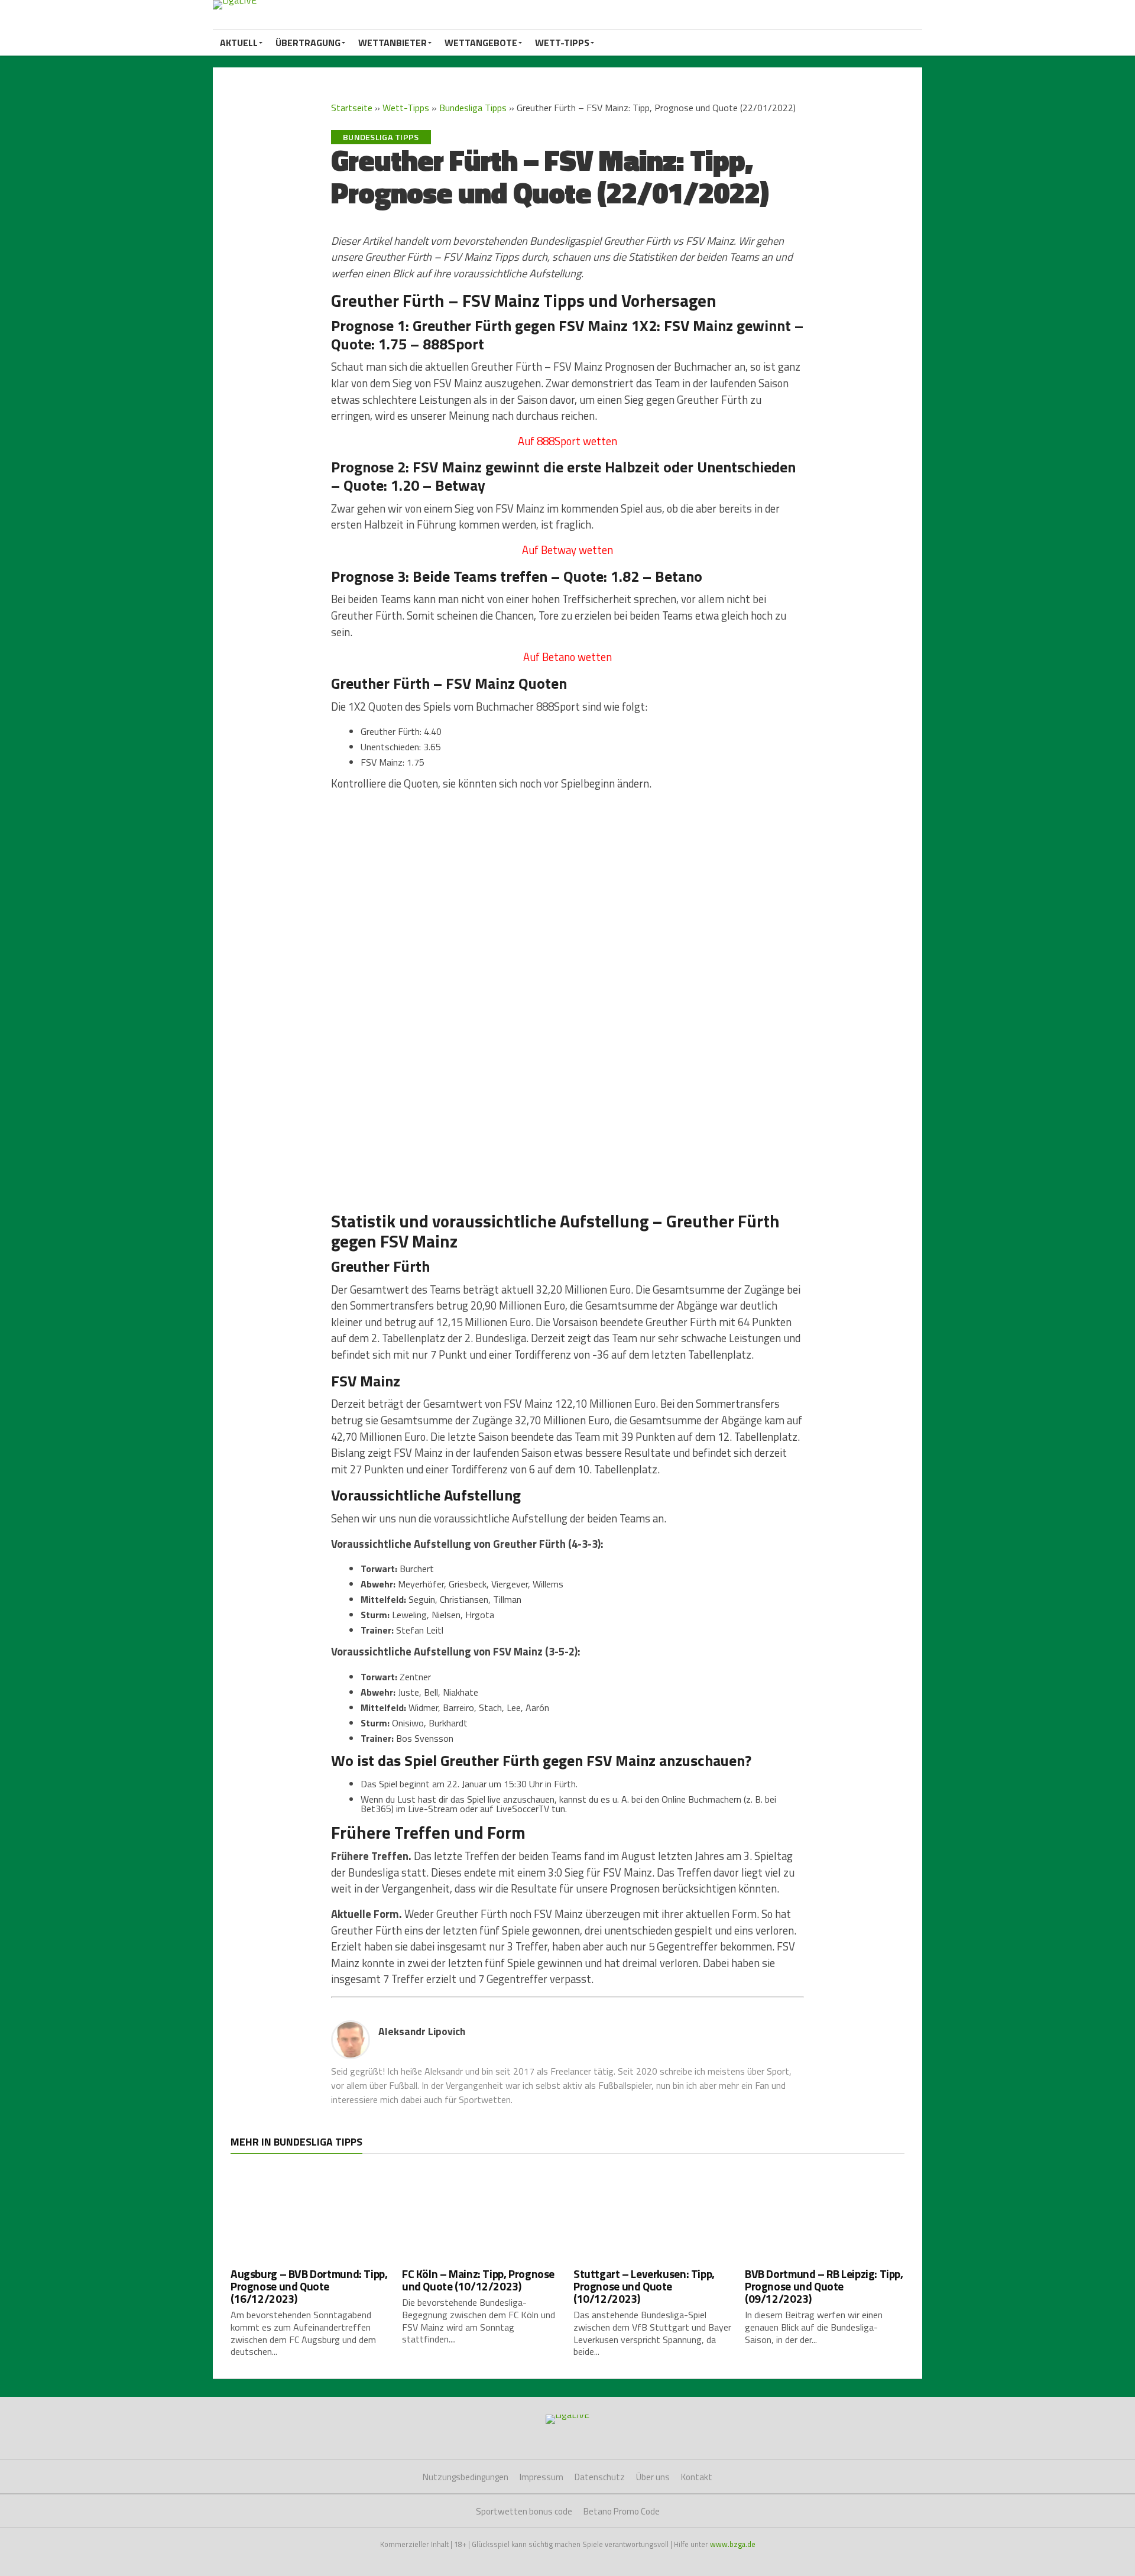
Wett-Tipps (562, 43)
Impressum (541, 2477)
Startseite (352, 108)
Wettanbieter (393, 43)
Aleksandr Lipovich (422, 2031)
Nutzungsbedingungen (466, 2477)
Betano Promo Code (622, 2511)
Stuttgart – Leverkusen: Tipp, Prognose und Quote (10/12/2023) (644, 2286)
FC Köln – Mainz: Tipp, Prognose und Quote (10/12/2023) (478, 2280)
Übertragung (308, 43)
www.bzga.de (733, 2544)
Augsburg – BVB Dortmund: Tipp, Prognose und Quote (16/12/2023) (309, 2286)
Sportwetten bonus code (524, 2511)
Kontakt (697, 2477)
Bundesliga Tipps (473, 108)
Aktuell (239, 43)
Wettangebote (481, 43)
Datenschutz (600, 2477)
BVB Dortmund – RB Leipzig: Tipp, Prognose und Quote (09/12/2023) (824, 2286)
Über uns (653, 2477)
